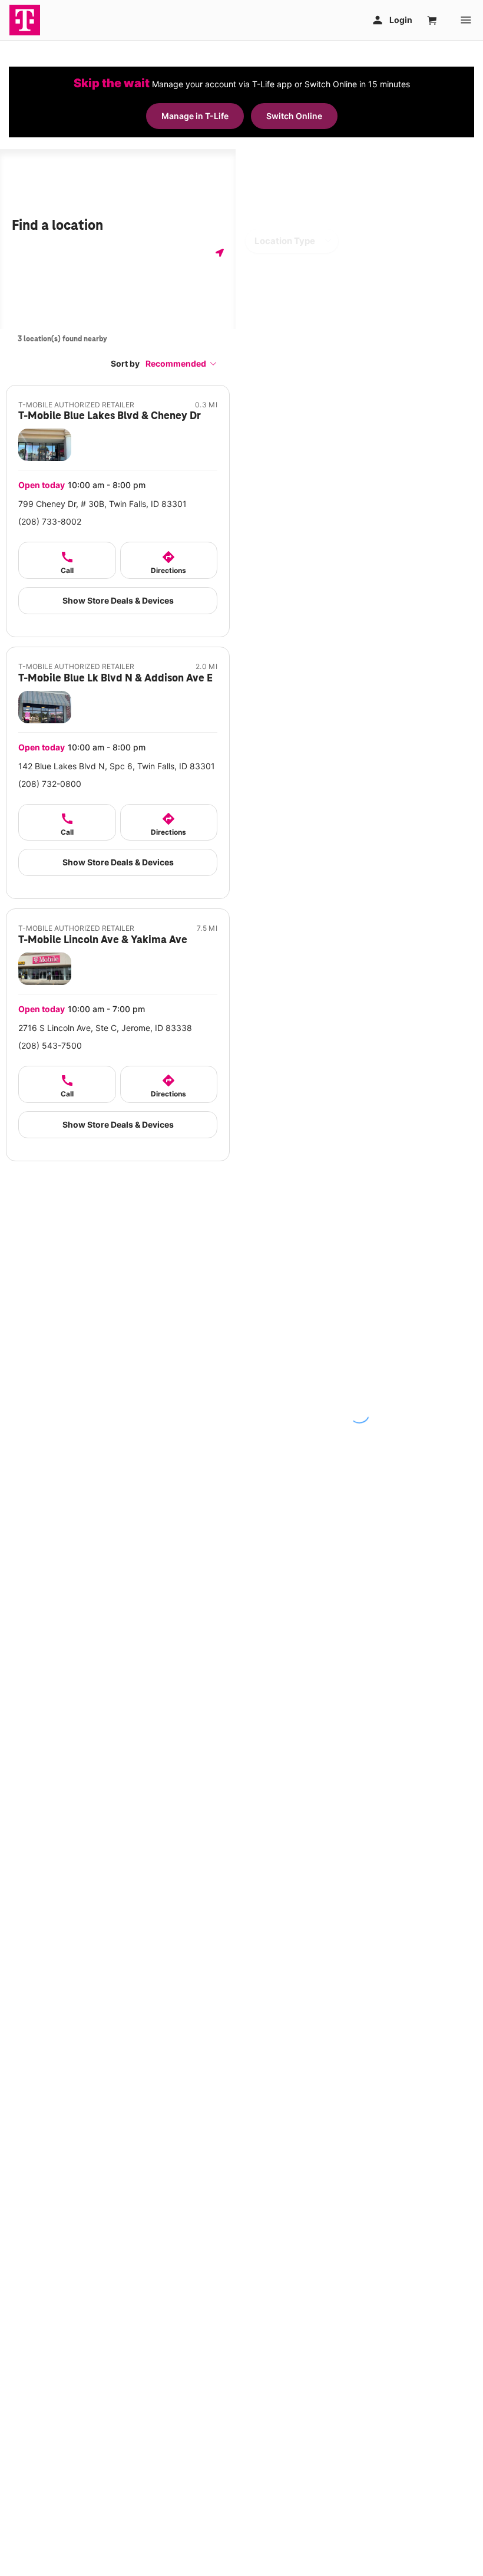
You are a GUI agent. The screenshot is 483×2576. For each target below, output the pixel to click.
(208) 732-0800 (50, 784)
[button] (181, 363)
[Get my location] (220, 253)
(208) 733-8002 (50, 521)
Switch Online (294, 116)
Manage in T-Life (195, 116)
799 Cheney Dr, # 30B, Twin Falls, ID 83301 (102, 504)
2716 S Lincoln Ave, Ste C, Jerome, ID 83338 (105, 1028)
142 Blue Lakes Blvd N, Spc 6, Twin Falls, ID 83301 (117, 766)
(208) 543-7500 (50, 1045)
